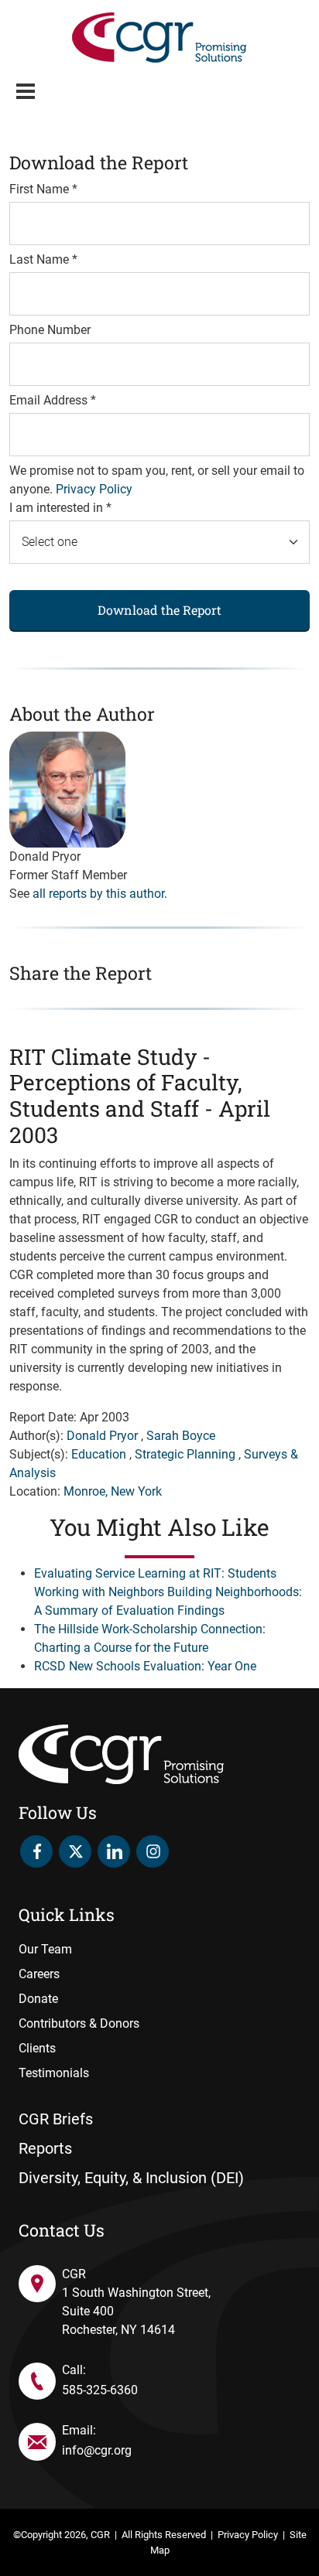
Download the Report (159, 610)
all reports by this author (98, 894)
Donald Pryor (102, 1436)
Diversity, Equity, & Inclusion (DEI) (131, 2178)
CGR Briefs (56, 2119)
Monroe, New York (113, 1491)
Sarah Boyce (181, 1436)
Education (99, 1454)
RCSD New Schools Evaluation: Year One (145, 1666)
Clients (37, 2048)
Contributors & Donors (79, 2023)
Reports (45, 2148)
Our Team (45, 1949)
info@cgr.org (97, 2450)
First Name (43, 189)
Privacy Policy (94, 489)
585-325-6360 (100, 2390)
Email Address (53, 400)
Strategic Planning (185, 1454)
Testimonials (54, 2073)
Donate (38, 1999)
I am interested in (60, 508)
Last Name (43, 259)
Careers (39, 1974)
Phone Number (50, 330)
